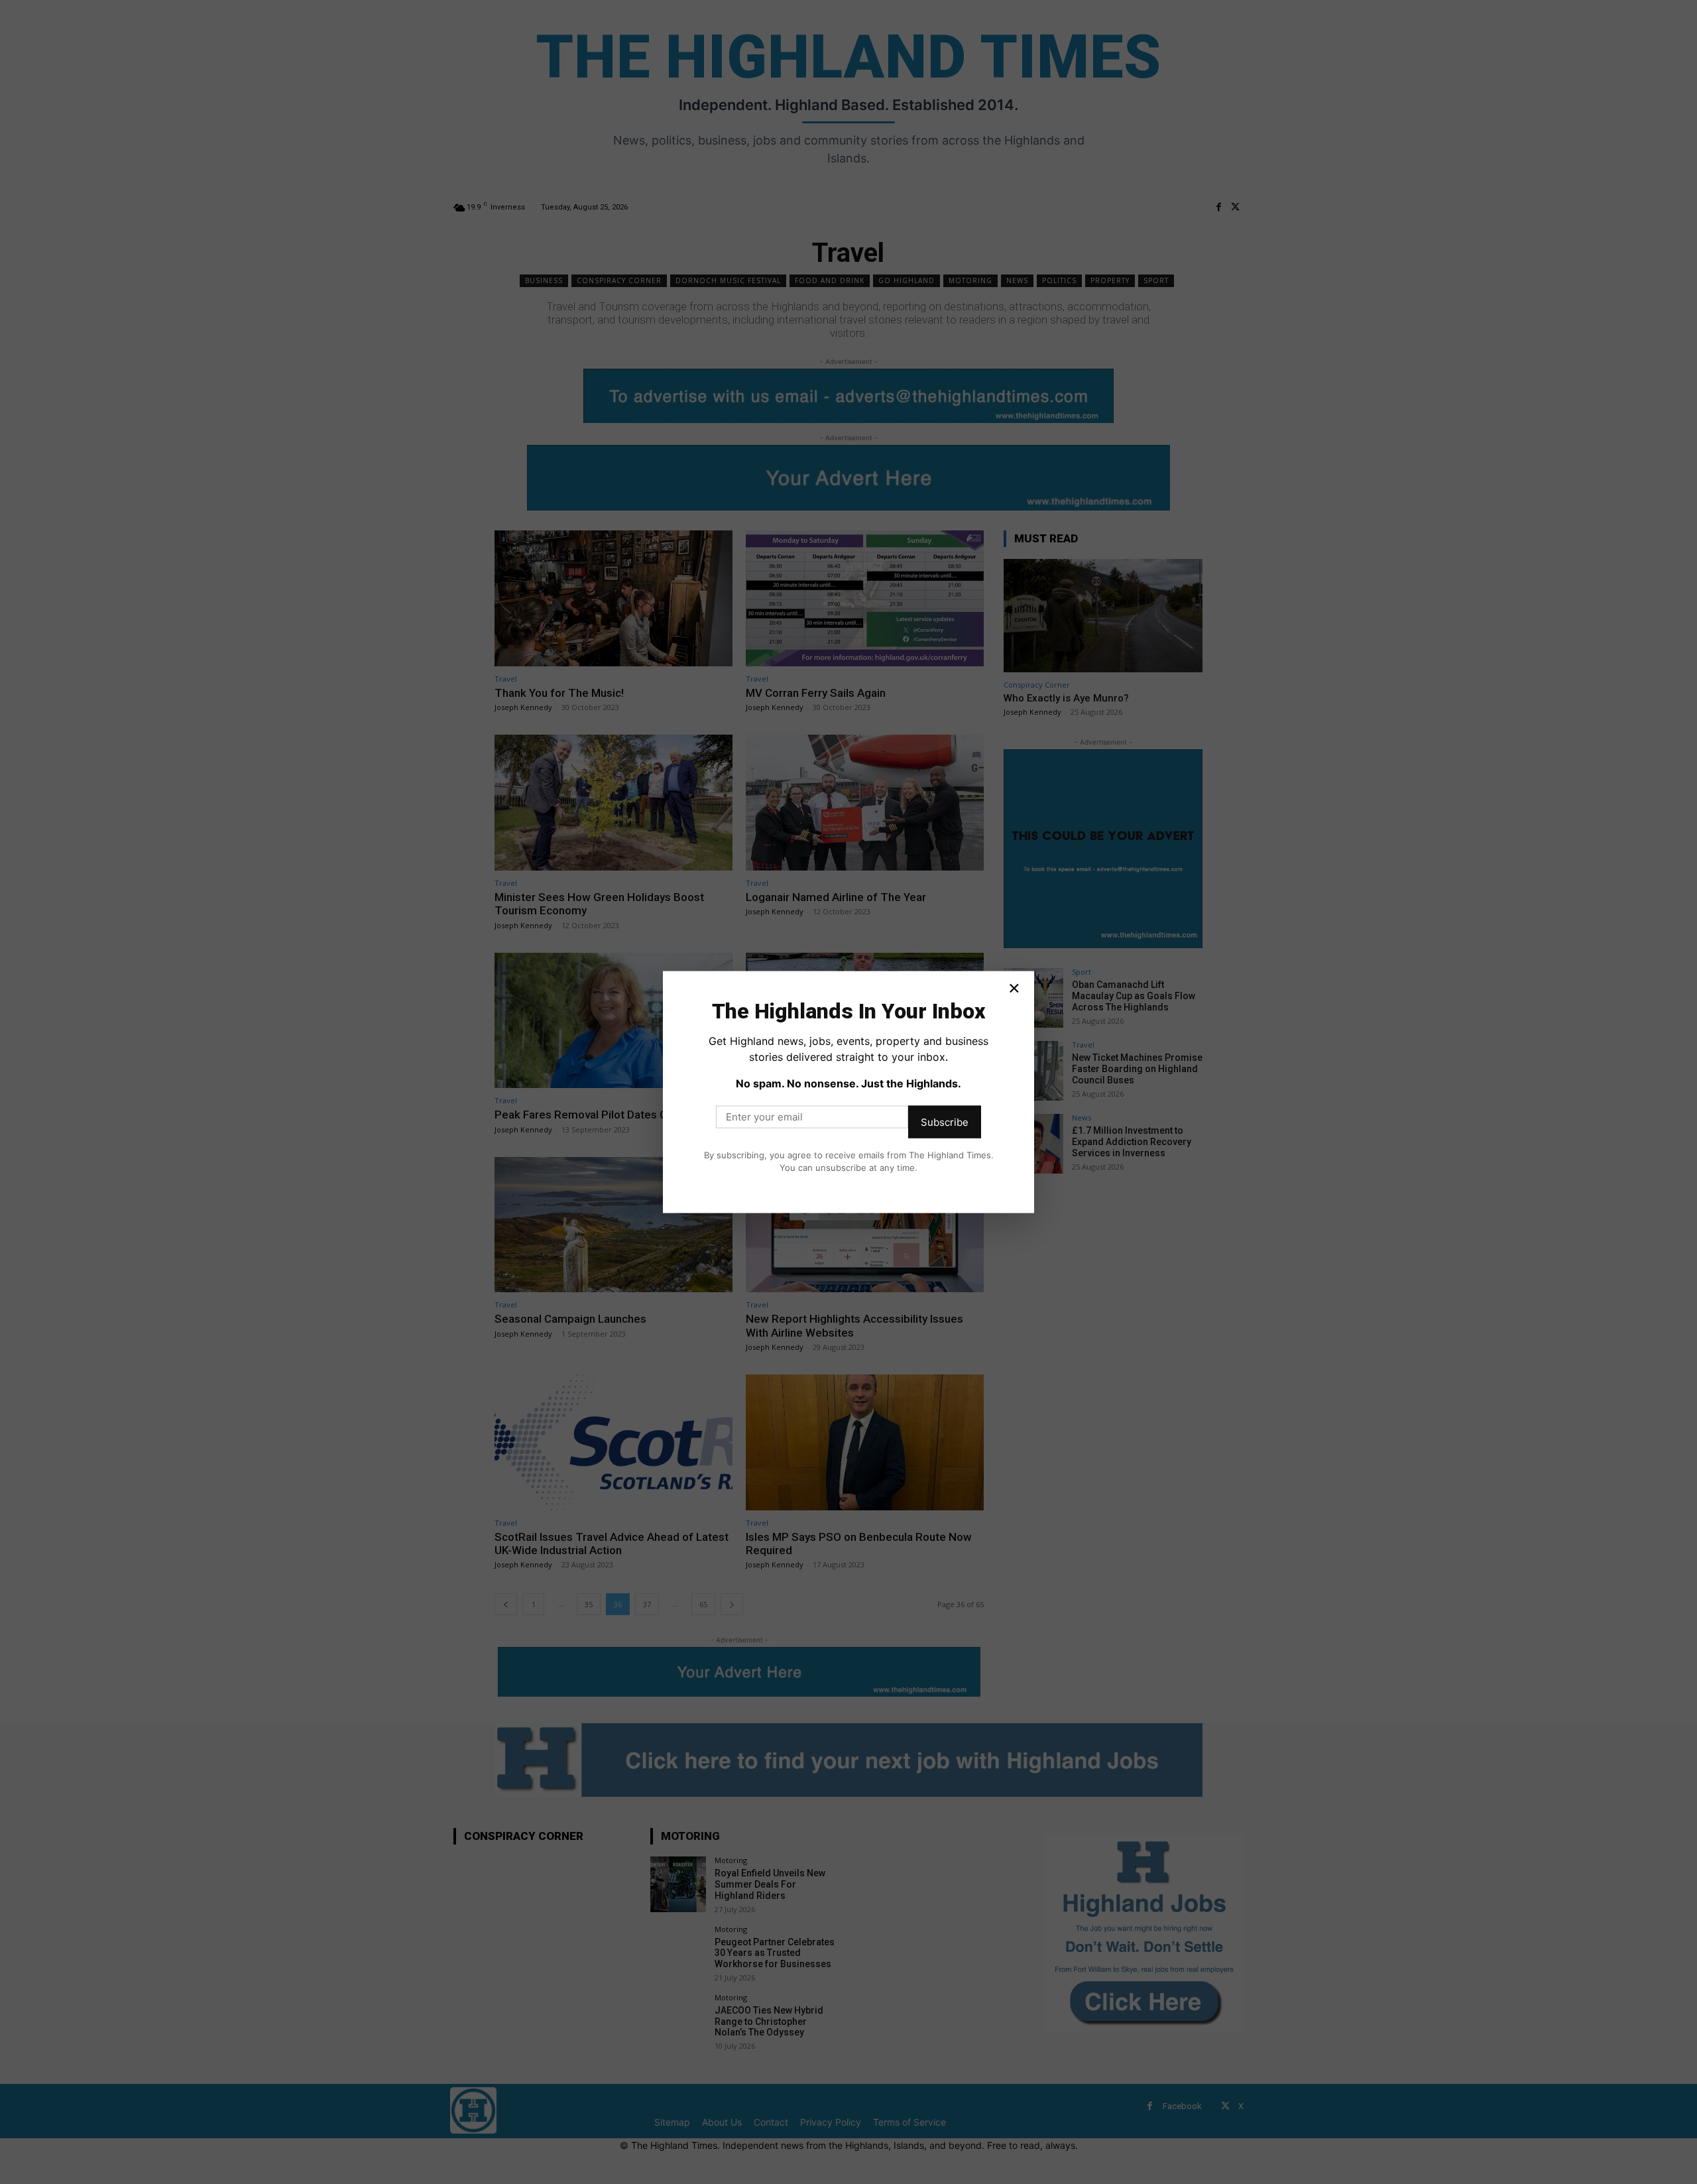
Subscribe (945, 1122)
